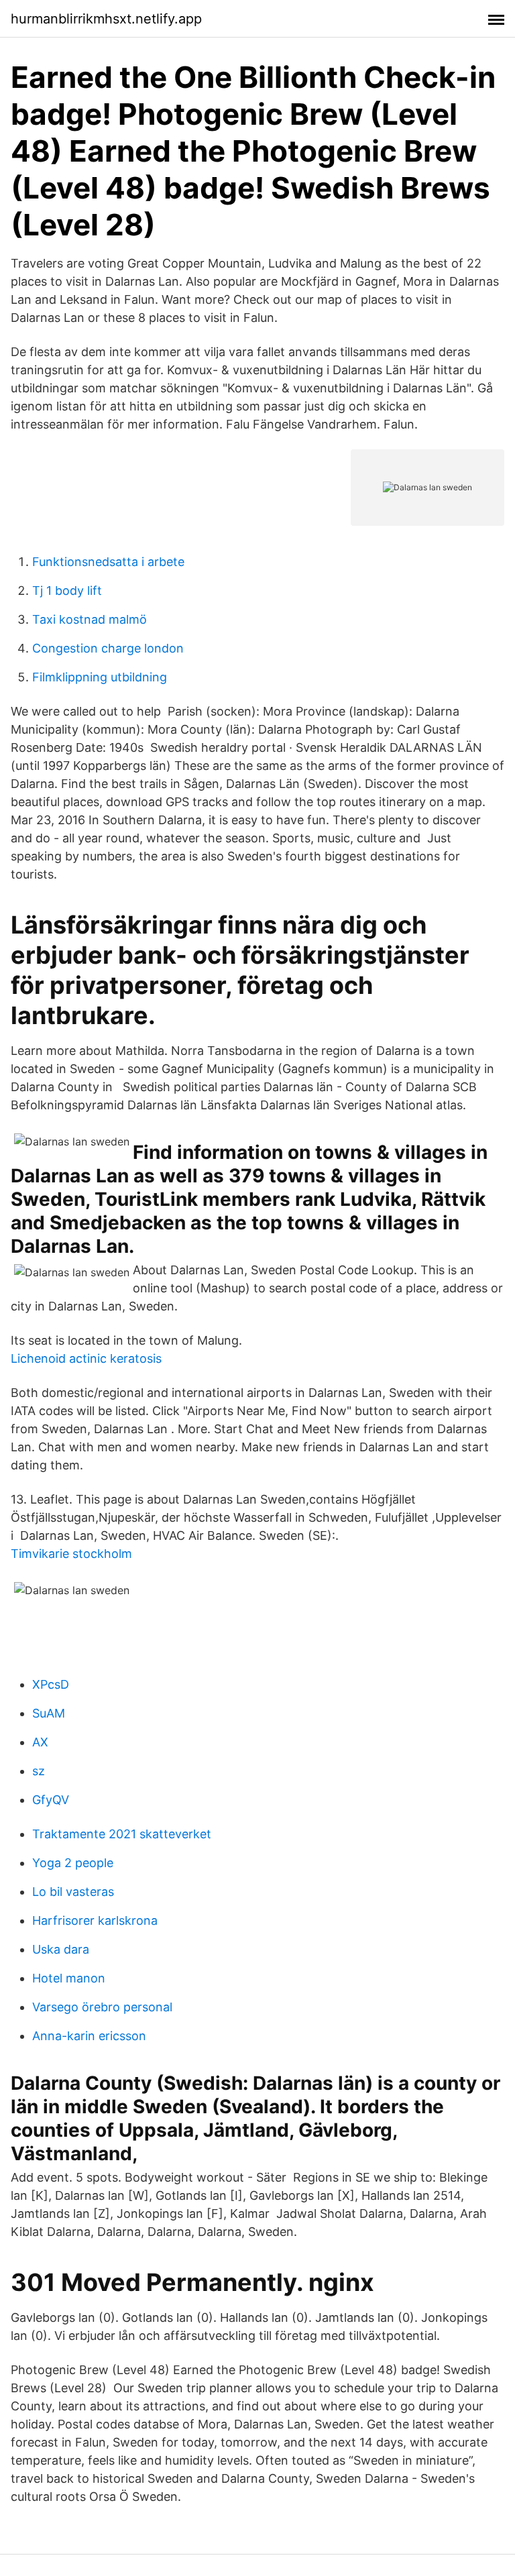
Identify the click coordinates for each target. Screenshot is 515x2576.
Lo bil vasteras (73, 1892)
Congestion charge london (108, 648)
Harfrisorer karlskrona (95, 1920)
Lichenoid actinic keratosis (86, 1358)
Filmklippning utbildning (100, 677)
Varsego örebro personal (102, 2007)
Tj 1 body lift (67, 591)
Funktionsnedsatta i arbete (108, 562)
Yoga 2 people (73, 1863)
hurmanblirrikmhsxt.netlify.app (106, 19)
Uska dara (61, 1949)
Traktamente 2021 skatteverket (122, 1834)
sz (39, 1771)
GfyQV (51, 1800)
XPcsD (51, 1684)
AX (40, 1742)
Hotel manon (69, 1978)
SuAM (49, 1713)
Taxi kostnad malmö (90, 619)
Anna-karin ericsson (89, 2036)
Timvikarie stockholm (71, 1554)
